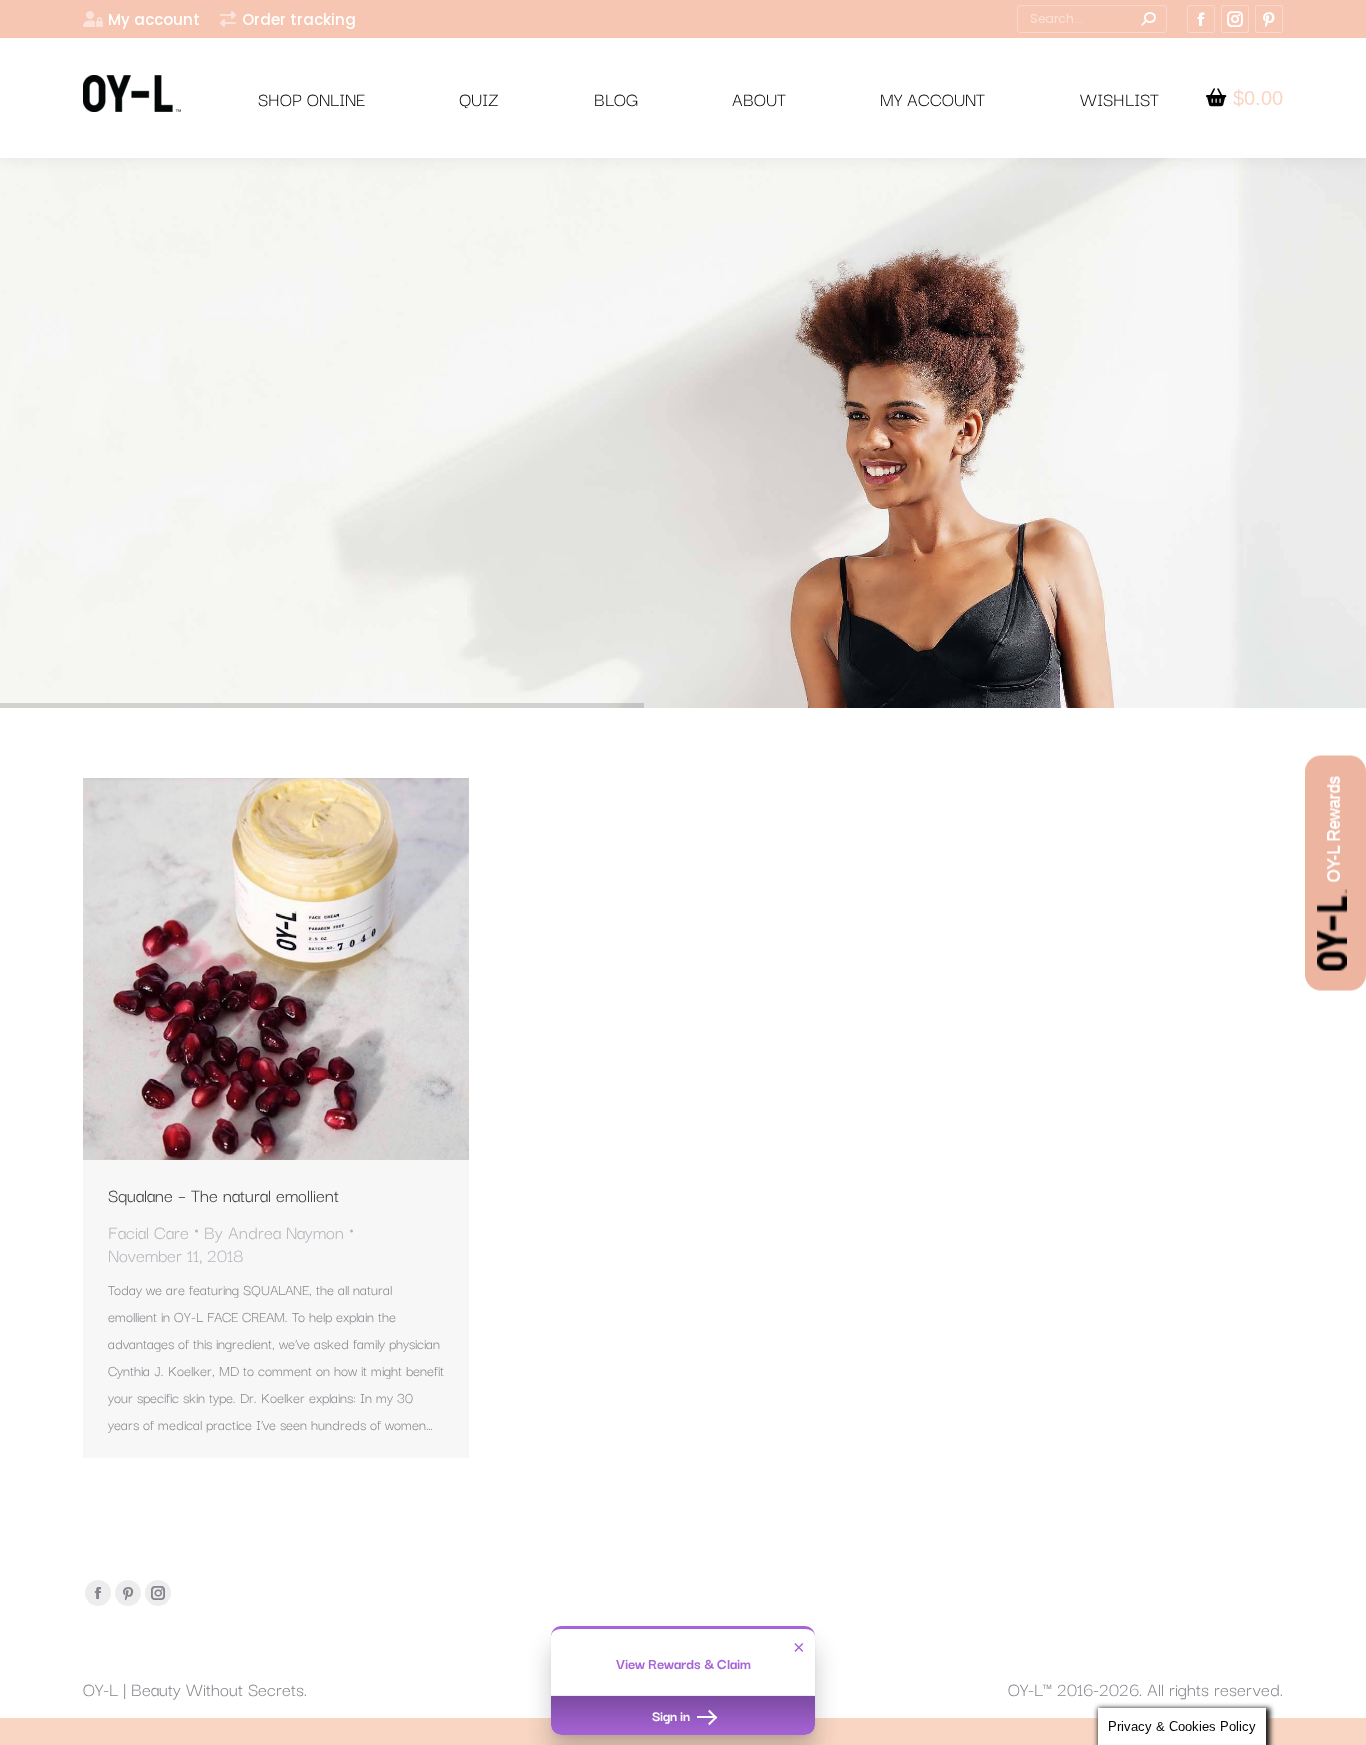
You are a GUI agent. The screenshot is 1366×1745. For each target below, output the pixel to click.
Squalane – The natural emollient (223, 1194)
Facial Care (148, 1231)
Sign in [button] (672, 1715)
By (274, 1231)
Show (1335, 872)
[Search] (1148, 19)
